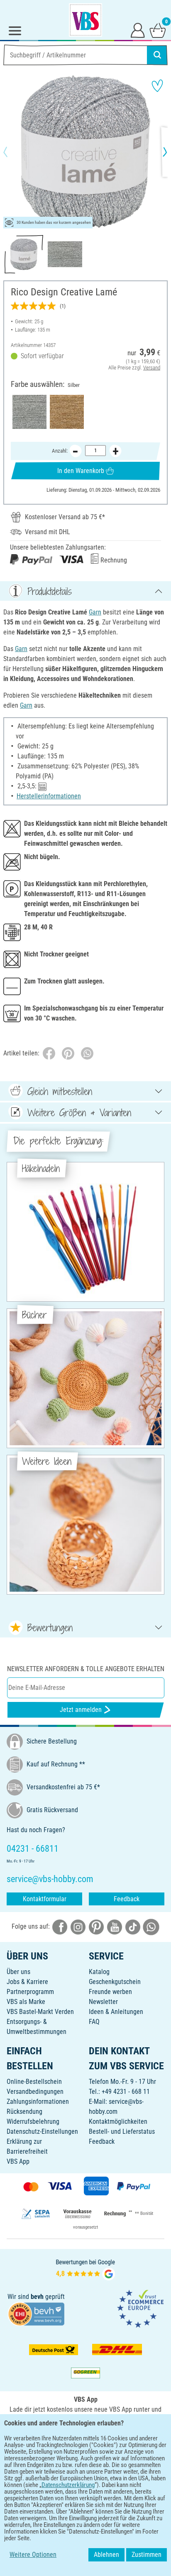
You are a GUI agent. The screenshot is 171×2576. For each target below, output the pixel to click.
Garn (95, 612)
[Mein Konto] (138, 30)
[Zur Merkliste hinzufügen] (157, 86)
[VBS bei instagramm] (78, 1927)
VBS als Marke (26, 2002)
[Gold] (67, 412)
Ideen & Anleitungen (116, 2012)
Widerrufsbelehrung (33, 2121)
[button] (12, 152)
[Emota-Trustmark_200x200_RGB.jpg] (140, 2308)
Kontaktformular (45, 1899)
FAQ (94, 2022)
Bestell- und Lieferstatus (122, 2131)
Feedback (127, 1899)
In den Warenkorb (81, 471)
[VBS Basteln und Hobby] (85, 20)
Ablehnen (106, 2555)
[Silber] (29, 412)
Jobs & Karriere (27, 1982)
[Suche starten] (157, 55)
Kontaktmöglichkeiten (118, 2121)
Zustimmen (147, 2555)
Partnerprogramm (30, 1992)
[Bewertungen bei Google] (85, 2269)
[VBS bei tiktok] (133, 1927)
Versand (152, 368)
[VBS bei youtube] (115, 1927)
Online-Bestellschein (34, 2082)
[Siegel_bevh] (36, 2313)
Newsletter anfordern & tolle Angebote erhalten (86, 1669)
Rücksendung (24, 2112)
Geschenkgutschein (115, 1982)
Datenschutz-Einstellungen (42, 2131)
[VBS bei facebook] (60, 1927)
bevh (37, 2297)
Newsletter (103, 2002)
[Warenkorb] (158, 30)
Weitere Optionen (33, 2555)
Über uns (18, 1972)
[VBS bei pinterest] (96, 1927)
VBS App (18, 2161)
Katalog (99, 1972)
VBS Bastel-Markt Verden (40, 2012)
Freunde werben (110, 1992)
